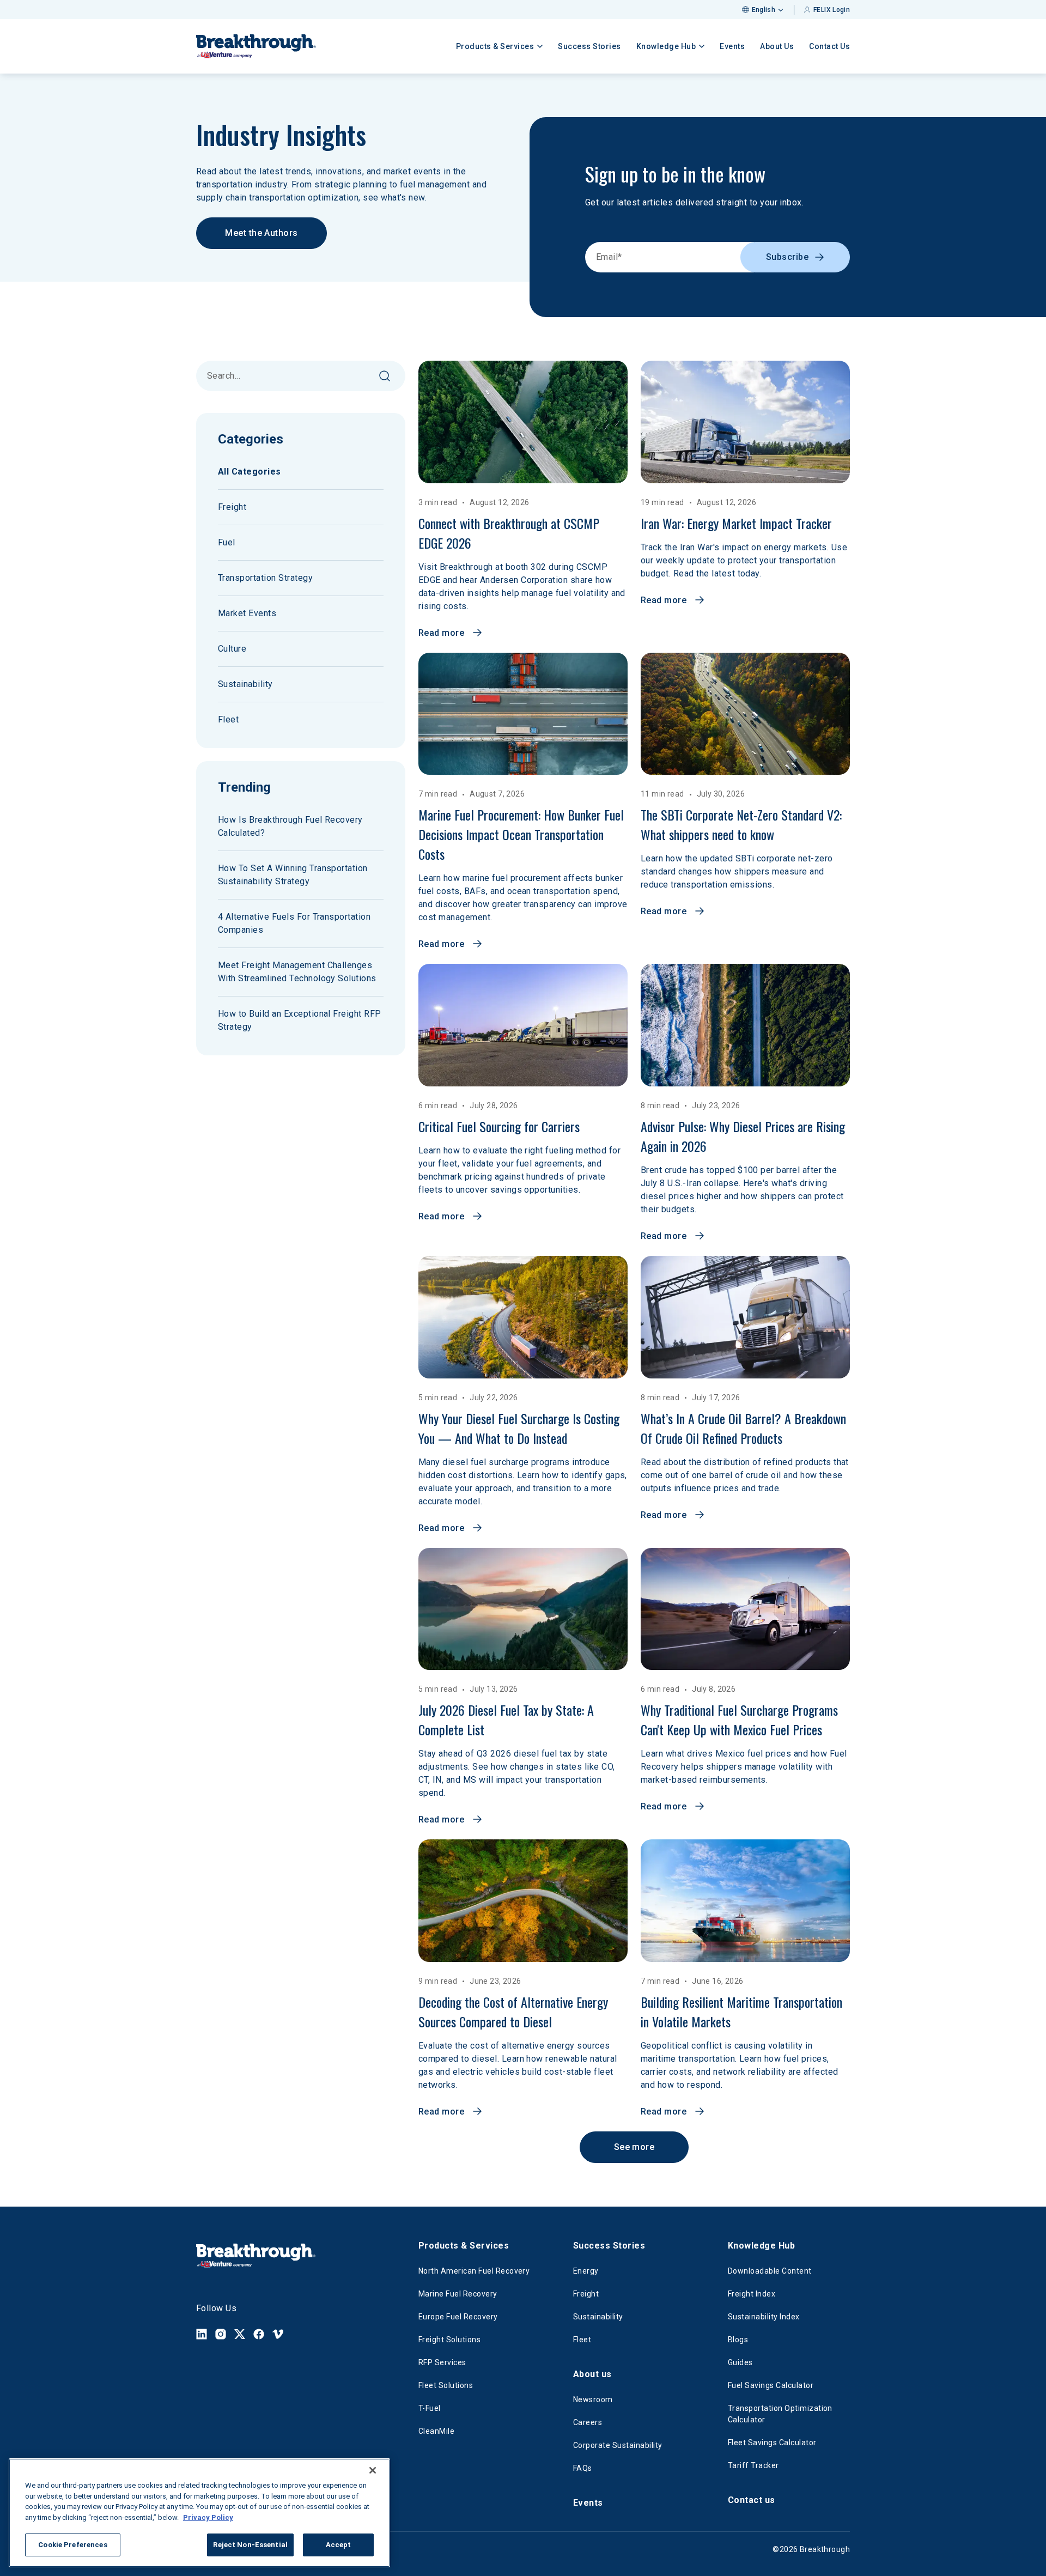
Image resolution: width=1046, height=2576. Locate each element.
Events (732, 46)
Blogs (738, 2340)
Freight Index (752, 2294)
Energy (586, 2271)
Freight (232, 507)
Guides (740, 2362)
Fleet (228, 719)
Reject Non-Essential (250, 2545)
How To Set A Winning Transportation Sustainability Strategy (293, 875)
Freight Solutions (449, 2340)
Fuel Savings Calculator (771, 2385)
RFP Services (442, 2362)
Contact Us (829, 46)
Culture (232, 649)
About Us (777, 46)
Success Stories (589, 46)
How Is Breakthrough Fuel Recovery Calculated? (290, 826)
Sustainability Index (764, 2317)
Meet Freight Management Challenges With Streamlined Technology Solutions (297, 972)
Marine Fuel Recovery (458, 2294)
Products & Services (464, 2246)
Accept (339, 2545)
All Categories (250, 472)
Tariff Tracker (753, 2465)
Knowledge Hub (761, 2246)
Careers (588, 2422)
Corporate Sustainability (618, 2445)
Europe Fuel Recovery (458, 2317)
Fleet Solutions (446, 2385)
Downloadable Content (770, 2271)
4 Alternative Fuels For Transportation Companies (294, 923)
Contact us (752, 2500)
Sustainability (245, 684)
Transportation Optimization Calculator (780, 2414)
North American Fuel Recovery (474, 2271)
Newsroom (593, 2399)
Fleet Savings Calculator (772, 2443)
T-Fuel (430, 2408)
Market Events (247, 613)
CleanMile (436, 2431)
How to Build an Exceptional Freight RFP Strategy (300, 1020)
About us (592, 2374)
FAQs (583, 2468)
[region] (199, 2513)
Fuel (227, 542)
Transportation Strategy (265, 578)
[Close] (373, 2470)
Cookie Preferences (72, 2545)
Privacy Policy (208, 2517)
